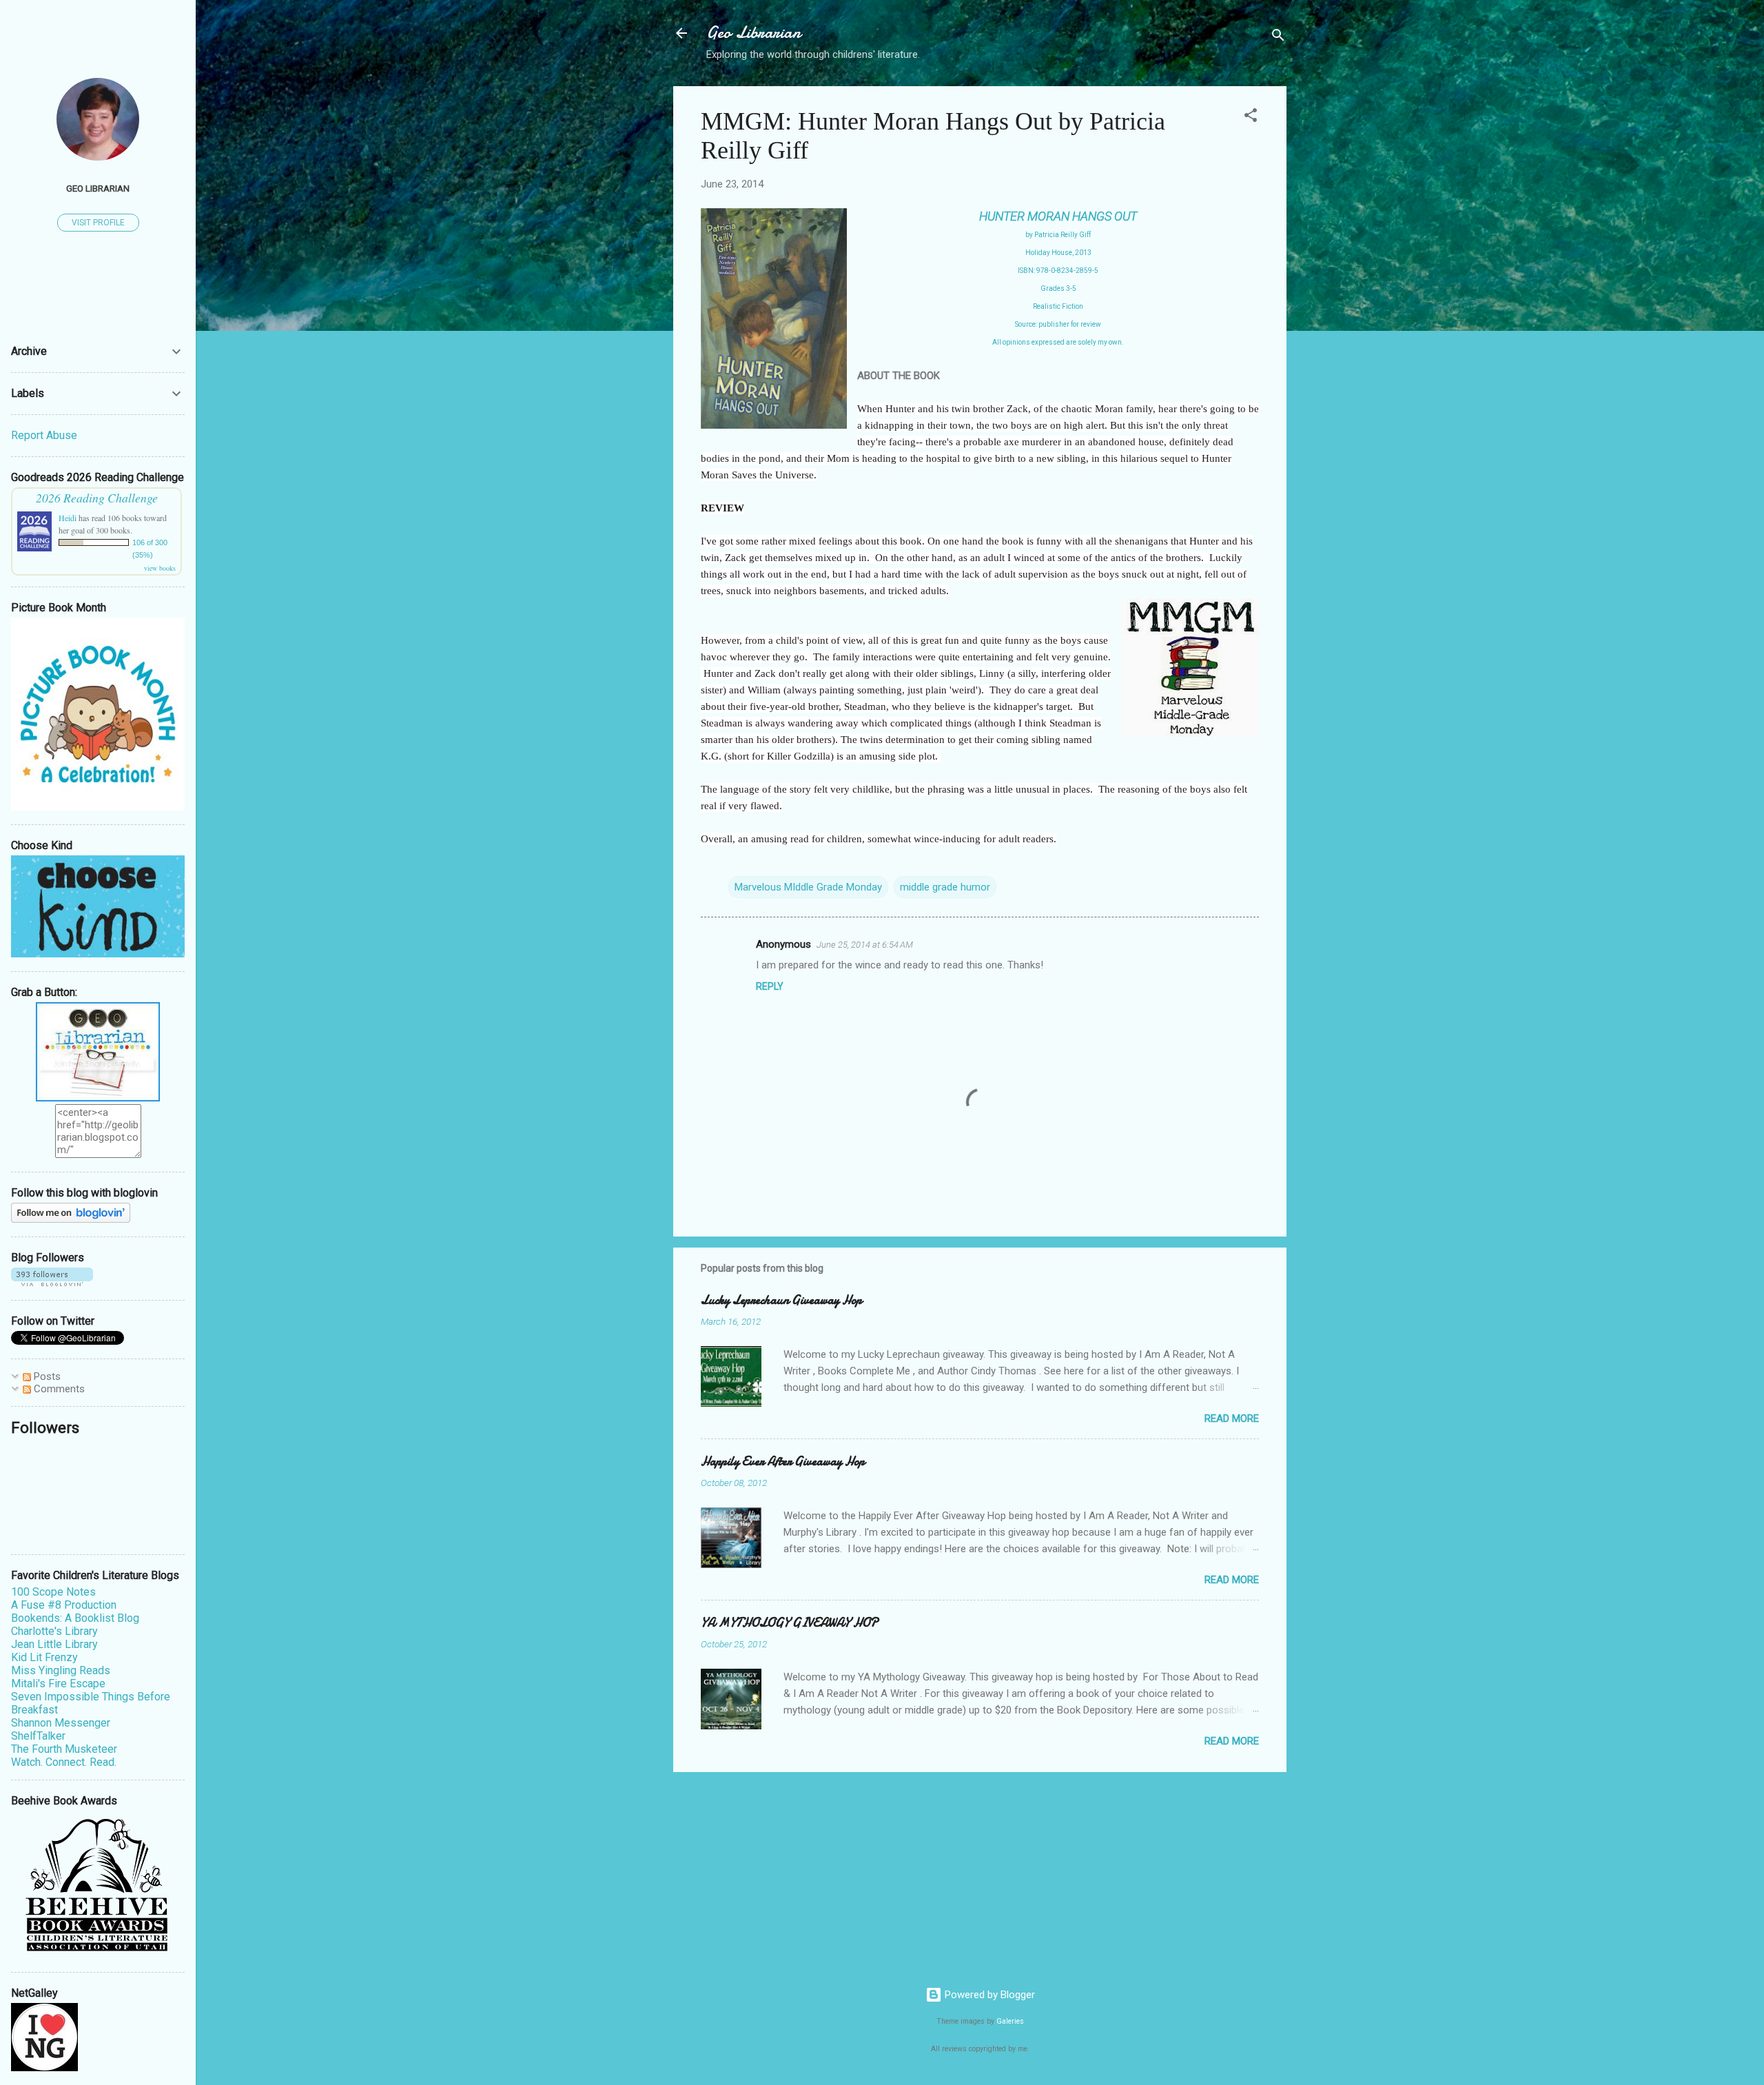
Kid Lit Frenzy (44, 1657)
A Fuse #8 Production (64, 1605)
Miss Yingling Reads (61, 1670)
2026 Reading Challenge (97, 498)
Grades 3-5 (1058, 288)
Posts (46, 1376)
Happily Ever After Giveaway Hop (783, 1462)
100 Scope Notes (53, 1592)
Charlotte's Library (54, 1631)
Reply (770, 986)
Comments (58, 1389)
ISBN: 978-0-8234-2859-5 (1058, 271)
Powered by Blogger (988, 1995)
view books (160, 568)
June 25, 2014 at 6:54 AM (865, 945)
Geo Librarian (753, 33)
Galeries (1010, 2021)
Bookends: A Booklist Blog (75, 1618)
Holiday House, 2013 (1058, 253)
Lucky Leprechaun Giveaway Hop (781, 1300)
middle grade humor (945, 887)
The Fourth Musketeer (64, 1749)
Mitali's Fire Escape (58, 1684)
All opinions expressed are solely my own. (1058, 342)
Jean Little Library (54, 1644)
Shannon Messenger (61, 1723)
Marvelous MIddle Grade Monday (808, 887)
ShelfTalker (38, 1736)
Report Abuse (44, 435)
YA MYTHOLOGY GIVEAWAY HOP (789, 1623)
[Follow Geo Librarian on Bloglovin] (71, 1219)
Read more (1232, 1418)
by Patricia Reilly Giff (1058, 235)
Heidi (68, 518)
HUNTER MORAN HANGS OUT (1058, 216)
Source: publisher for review (1058, 324)
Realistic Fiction (1058, 306)
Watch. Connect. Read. (64, 1762)
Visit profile (98, 223)
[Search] (1278, 38)
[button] (1251, 118)
